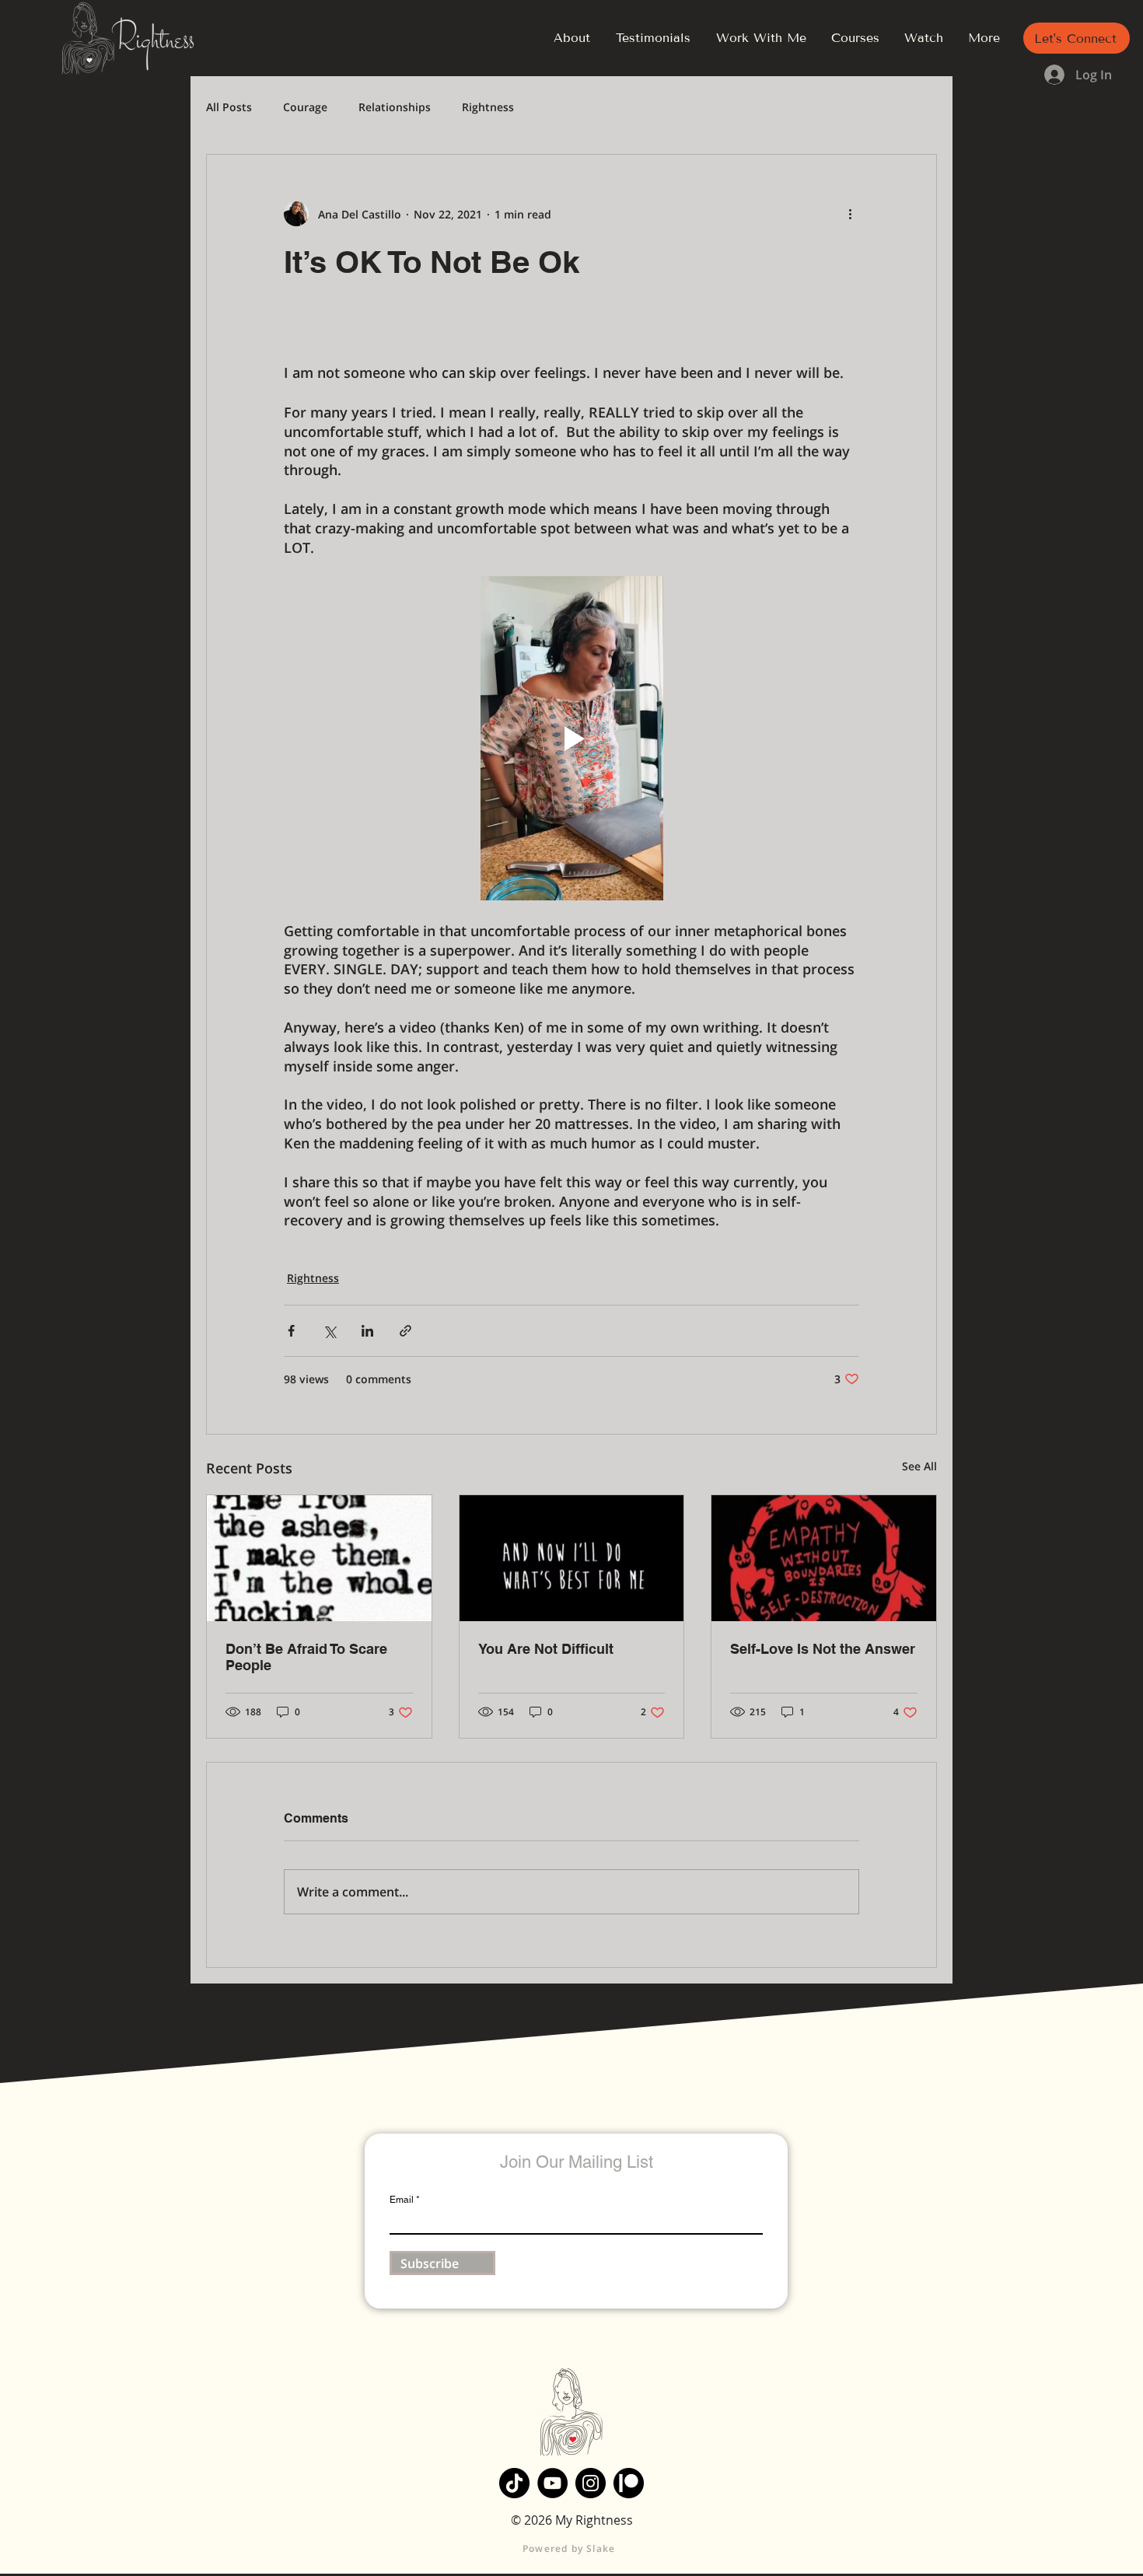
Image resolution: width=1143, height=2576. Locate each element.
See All (919, 1466)
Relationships (395, 107)
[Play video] (571, 738)
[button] (1077, 38)
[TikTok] (514, 2483)
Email (402, 2200)
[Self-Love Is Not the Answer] (824, 1558)
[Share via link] (405, 1331)
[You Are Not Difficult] (572, 1558)
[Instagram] (591, 2483)
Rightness (488, 107)
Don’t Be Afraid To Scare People (306, 1657)
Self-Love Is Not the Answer (823, 1649)
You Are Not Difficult (546, 1649)
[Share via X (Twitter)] (329, 1331)
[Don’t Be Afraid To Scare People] (319, 1558)
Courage (305, 107)
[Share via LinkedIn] (367, 1331)
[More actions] (850, 214)
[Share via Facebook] (291, 1331)
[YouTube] (552, 2483)
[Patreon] (629, 2483)
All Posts (229, 107)
